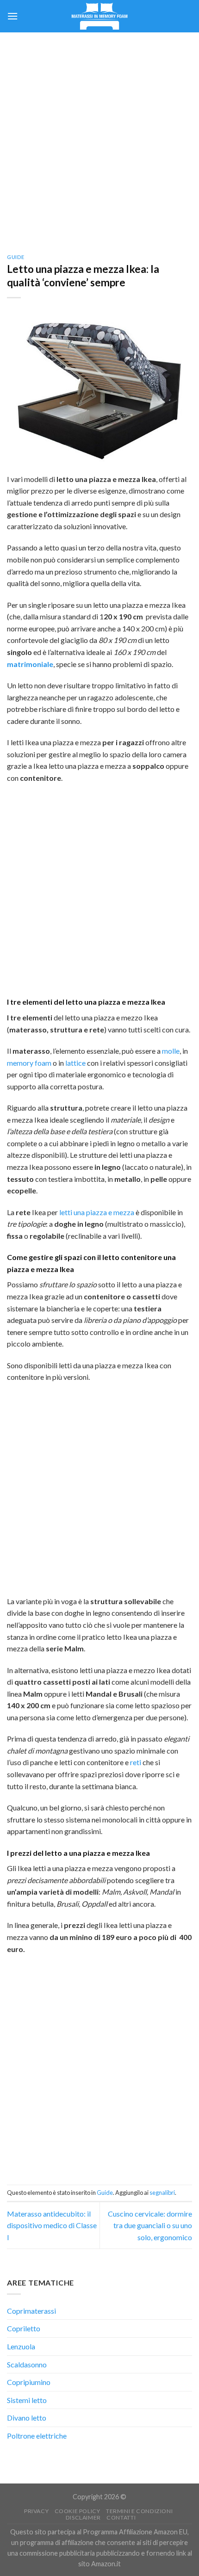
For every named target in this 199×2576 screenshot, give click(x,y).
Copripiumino (29, 2382)
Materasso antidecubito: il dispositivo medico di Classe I (52, 2225)
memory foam (29, 1063)
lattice (75, 1063)
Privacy (36, 2511)
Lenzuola (21, 2346)
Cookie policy (78, 2511)
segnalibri (162, 2193)
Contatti (121, 2517)
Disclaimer (83, 2517)
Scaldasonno (27, 2364)
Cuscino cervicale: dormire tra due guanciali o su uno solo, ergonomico (150, 2225)
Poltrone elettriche (37, 2436)
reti (136, 1762)
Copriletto (24, 2328)
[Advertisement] (99, 136)
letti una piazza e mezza (97, 1212)
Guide (16, 257)
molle (171, 1051)
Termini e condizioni (139, 2511)
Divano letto (27, 2418)
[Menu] (12, 16)
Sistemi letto (27, 2400)
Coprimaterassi (31, 2311)
